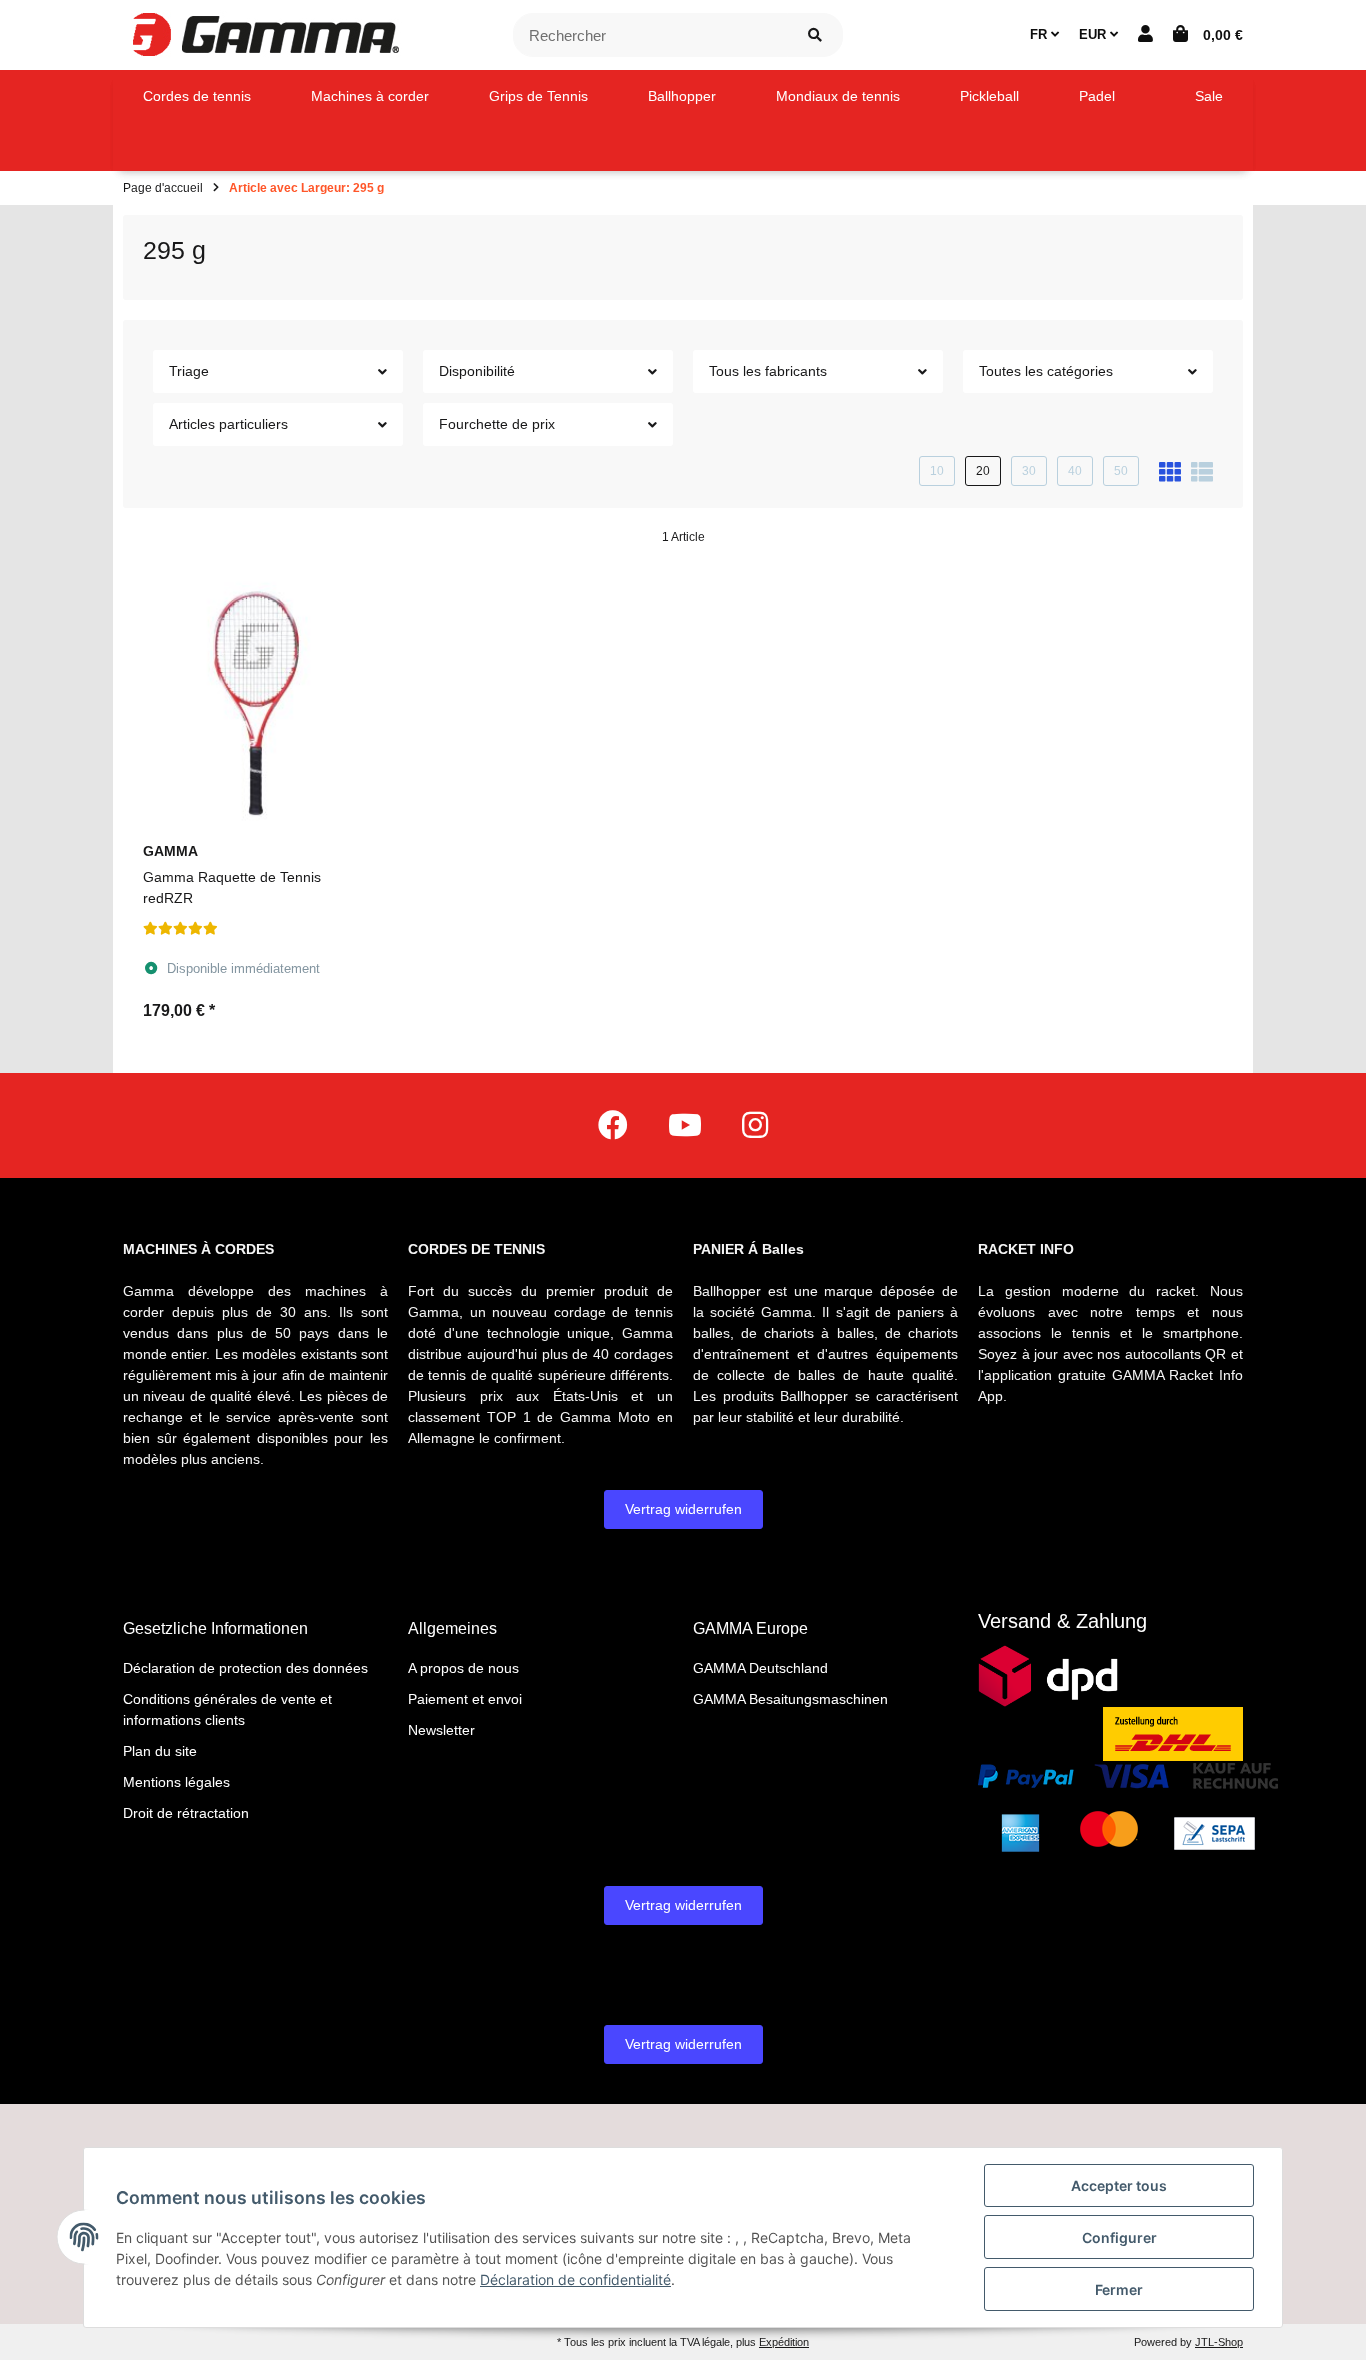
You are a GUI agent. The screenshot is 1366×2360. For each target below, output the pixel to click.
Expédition (784, 2342)
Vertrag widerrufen (683, 1509)
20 (983, 471)
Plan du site (160, 1751)
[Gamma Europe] (263, 34)
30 (1029, 471)
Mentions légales (176, 1782)
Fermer (1119, 2289)
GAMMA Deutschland (760, 1668)
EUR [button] (1094, 34)
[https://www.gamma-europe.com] (613, 1125)
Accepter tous (1119, 2185)
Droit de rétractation (186, 1813)
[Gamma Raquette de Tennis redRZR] (255, 698)
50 (1121, 471)
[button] (1145, 35)
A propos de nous (463, 1668)
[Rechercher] (815, 35)
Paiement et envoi (465, 1699)
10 (937, 471)
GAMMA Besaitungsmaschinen (790, 1699)
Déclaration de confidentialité (575, 2279)
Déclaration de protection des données (245, 1668)
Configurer (1119, 2237)
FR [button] (1040, 34)
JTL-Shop (1219, 2342)
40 (1075, 471)
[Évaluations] (180, 929)
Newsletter (441, 1730)
